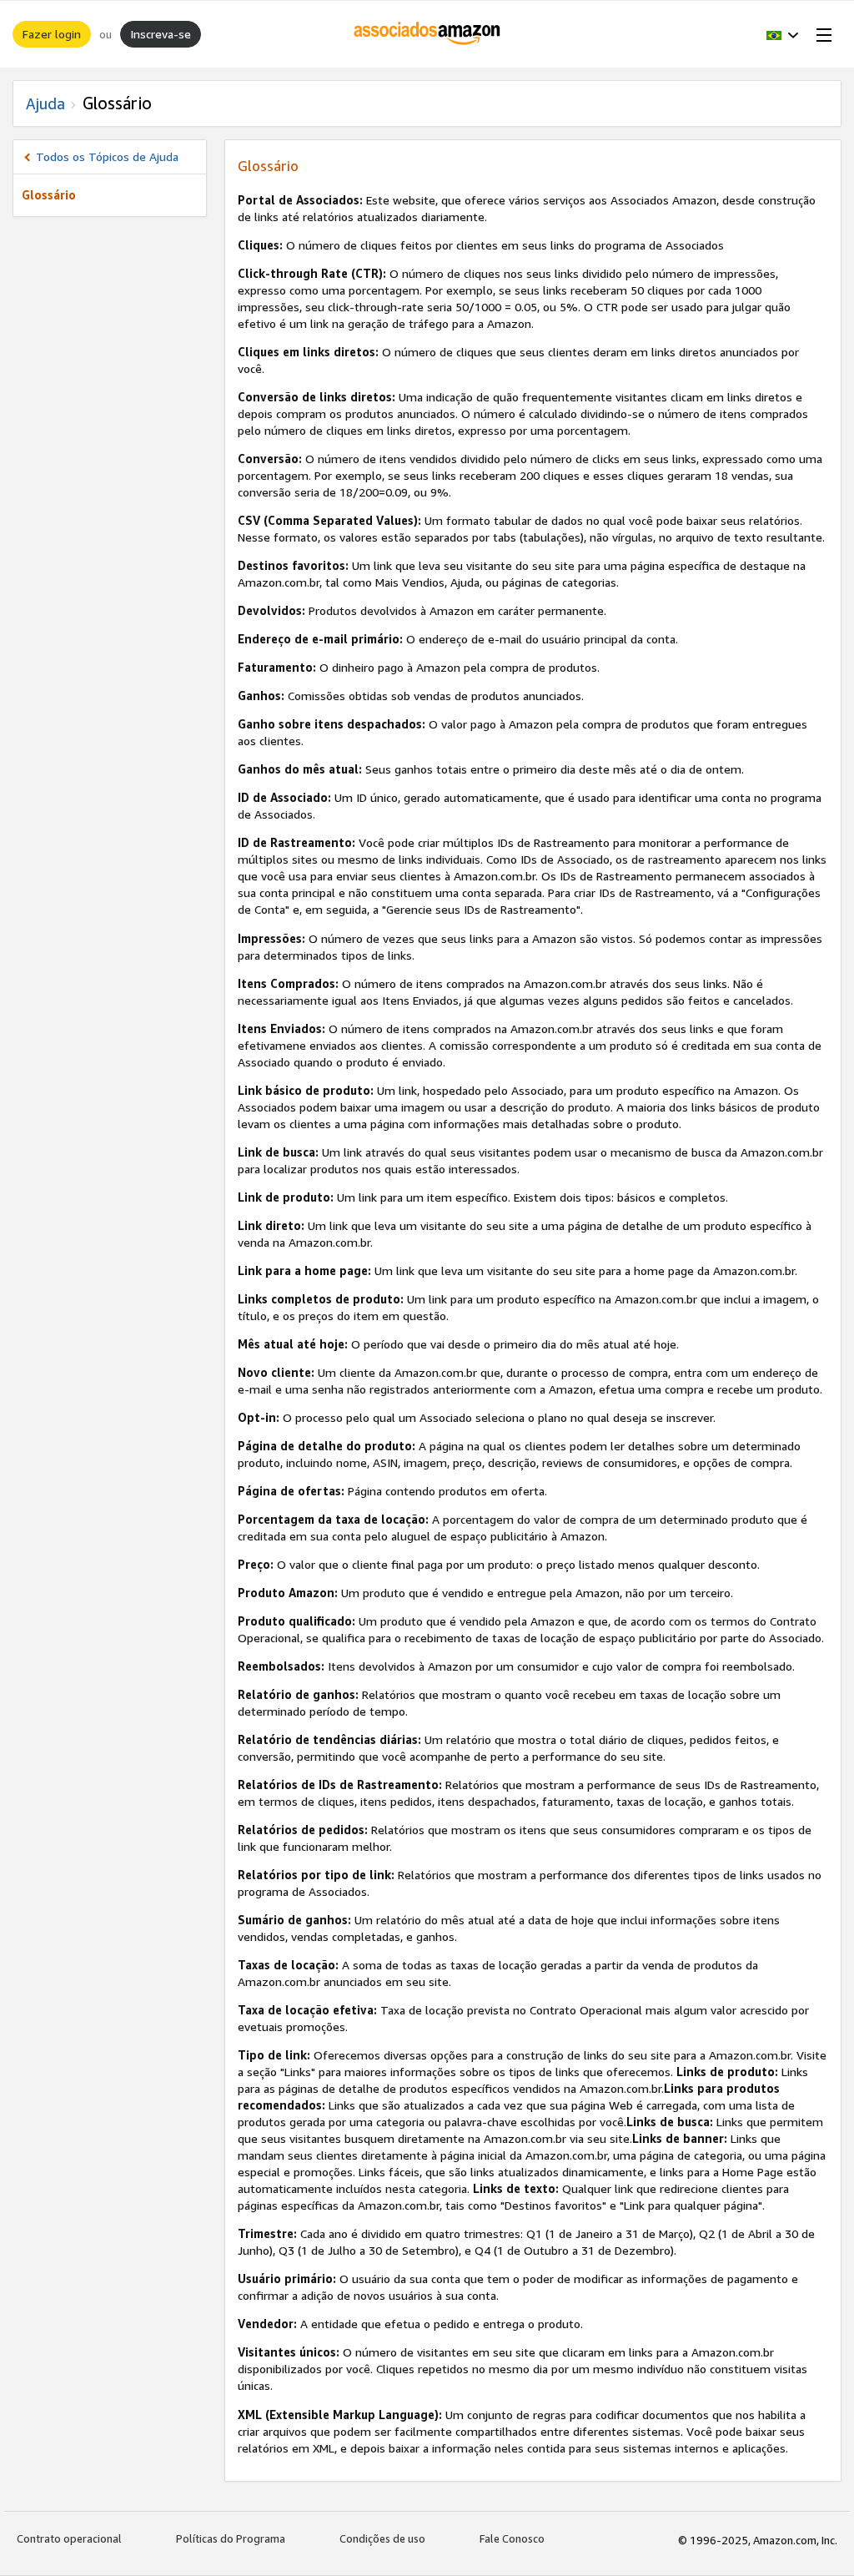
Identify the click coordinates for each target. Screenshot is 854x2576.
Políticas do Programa (231, 2538)
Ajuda (45, 103)
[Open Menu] (821, 34)
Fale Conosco (512, 2538)
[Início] (427, 34)
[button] (783, 34)
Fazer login (52, 34)
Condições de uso (382, 2538)
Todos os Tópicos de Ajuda (107, 156)
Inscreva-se (161, 34)
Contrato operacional (69, 2538)
